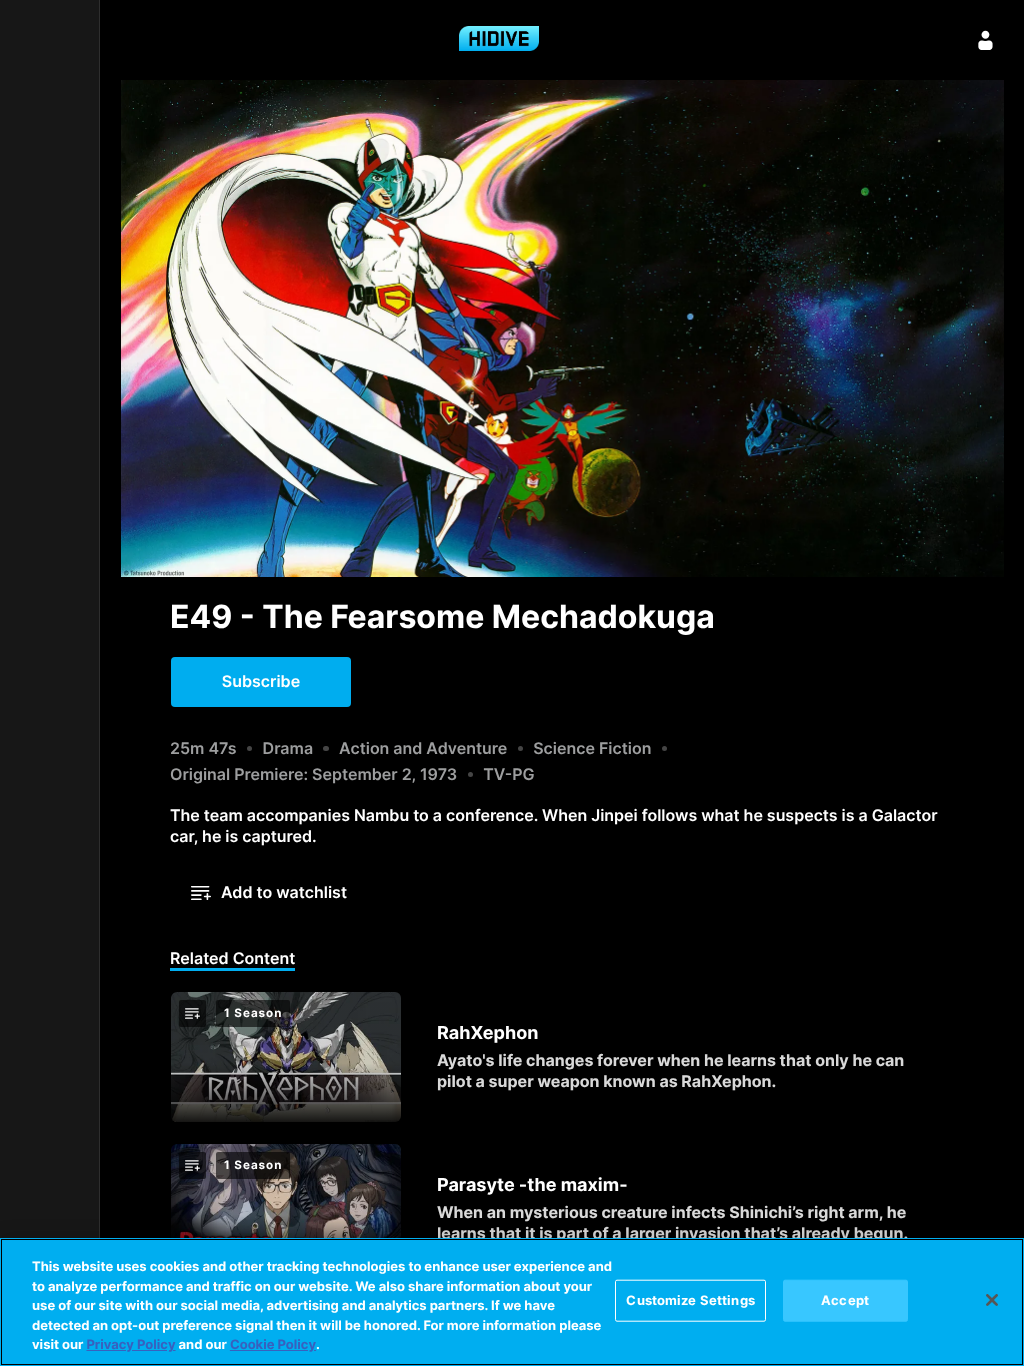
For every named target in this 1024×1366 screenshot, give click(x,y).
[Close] (992, 1300)
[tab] (232, 960)
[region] (512, 1302)
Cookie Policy (273, 1345)
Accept (845, 1300)
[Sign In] (986, 40)
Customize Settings (690, 1300)
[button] (261, 682)
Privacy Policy (130, 1345)
